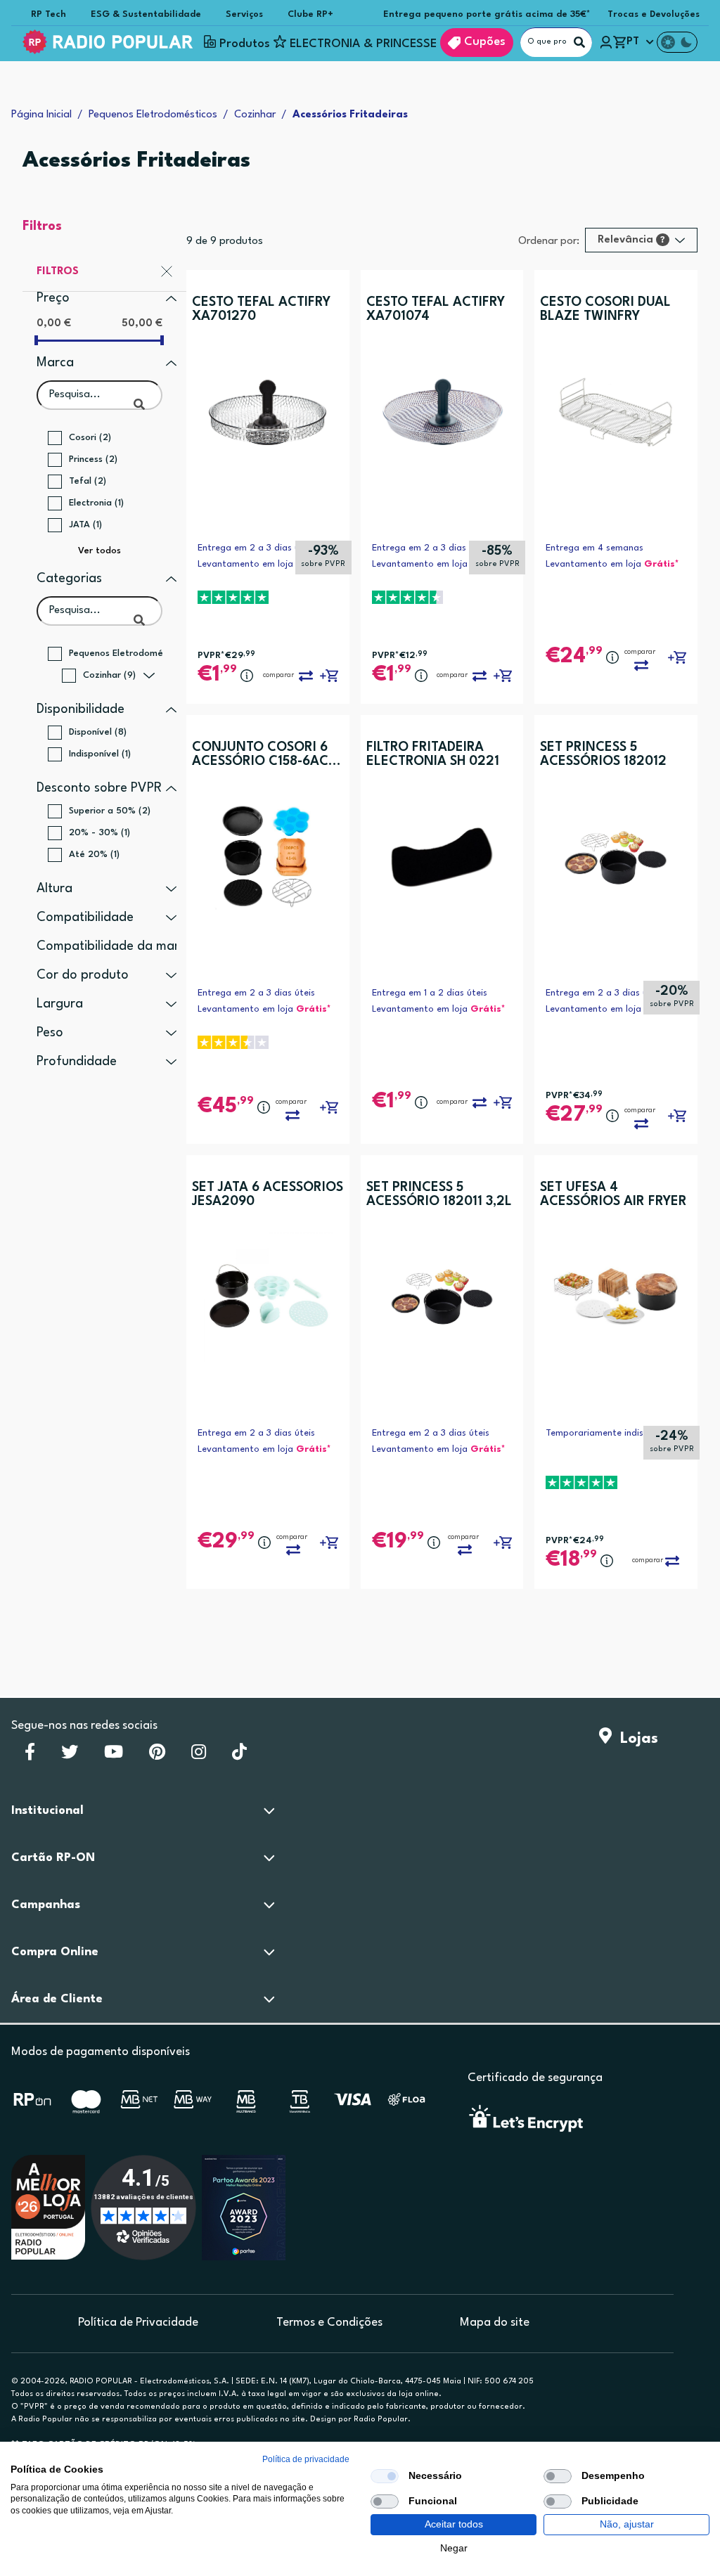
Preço (53, 298)
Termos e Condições (329, 2323)
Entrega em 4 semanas (594, 548)
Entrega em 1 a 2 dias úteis (430, 993)
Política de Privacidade (138, 2323)
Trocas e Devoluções (654, 14)
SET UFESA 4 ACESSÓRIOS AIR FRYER (613, 1194)
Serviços (244, 14)
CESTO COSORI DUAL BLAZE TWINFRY (605, 309)
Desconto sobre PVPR (99, 788)
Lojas (635, 1739)
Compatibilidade (85, 917)
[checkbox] (385, 2476)
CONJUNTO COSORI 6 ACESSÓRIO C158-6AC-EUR (263, 755)
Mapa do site (495, 2323)
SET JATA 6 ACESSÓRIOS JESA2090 (268, 1194)
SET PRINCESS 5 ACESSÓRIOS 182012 (603, 754)
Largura (60, 1004)
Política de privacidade (306, 2459)
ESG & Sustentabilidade (146, 14)
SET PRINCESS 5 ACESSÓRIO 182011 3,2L (439, 1194)
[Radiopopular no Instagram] (199, 1756)
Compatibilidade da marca (115, 946)
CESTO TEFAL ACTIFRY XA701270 (261, 309)
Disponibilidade (81, 709)
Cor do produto (83, 975)
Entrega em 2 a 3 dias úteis (256, 548)
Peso (50, 1033)
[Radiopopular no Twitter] (70, 1756)
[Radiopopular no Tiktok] (239, 1756)
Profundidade (77, 1062)
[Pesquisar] (579, 42)
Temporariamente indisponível (610, 1433)
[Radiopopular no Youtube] (114, 1756)
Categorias (69, 579)
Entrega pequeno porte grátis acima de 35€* (487, 14)
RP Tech (49, 14)
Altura (54, 889)
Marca (55, 363)
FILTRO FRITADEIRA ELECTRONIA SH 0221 (433, 754)
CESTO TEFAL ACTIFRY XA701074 (436, 309)
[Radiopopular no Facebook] (30, 1756)
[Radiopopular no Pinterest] (157, 1756)
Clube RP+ (310, 14)
